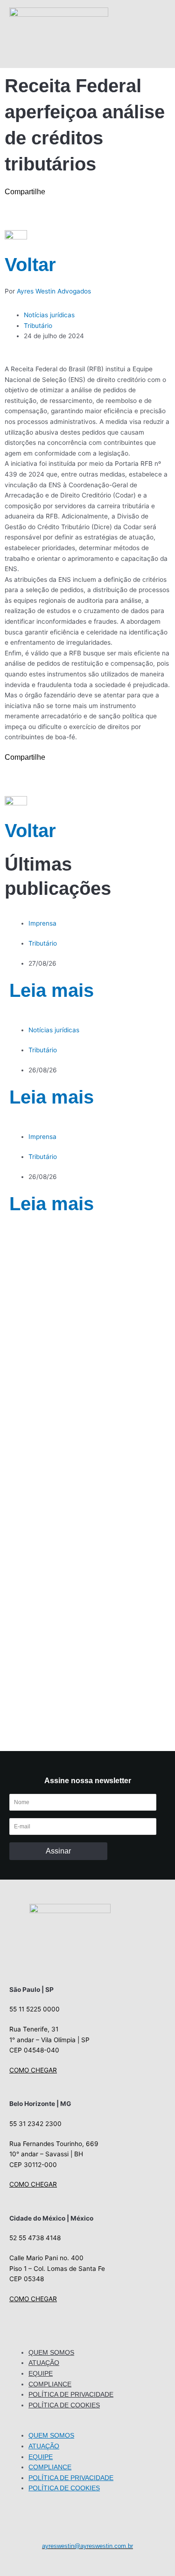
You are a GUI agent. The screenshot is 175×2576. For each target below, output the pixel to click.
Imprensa (42, 923)
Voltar (30, 265)
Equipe (41, 2373)
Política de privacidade (71, 2394)
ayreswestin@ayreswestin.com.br (87, 2546)
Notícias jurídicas (49, 315)
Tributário (38, 326)
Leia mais (52, 990)
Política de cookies (64, 2405)
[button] (87, 2425)
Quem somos (51, 2352)
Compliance (50, 2384)
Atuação (44, 2363)
